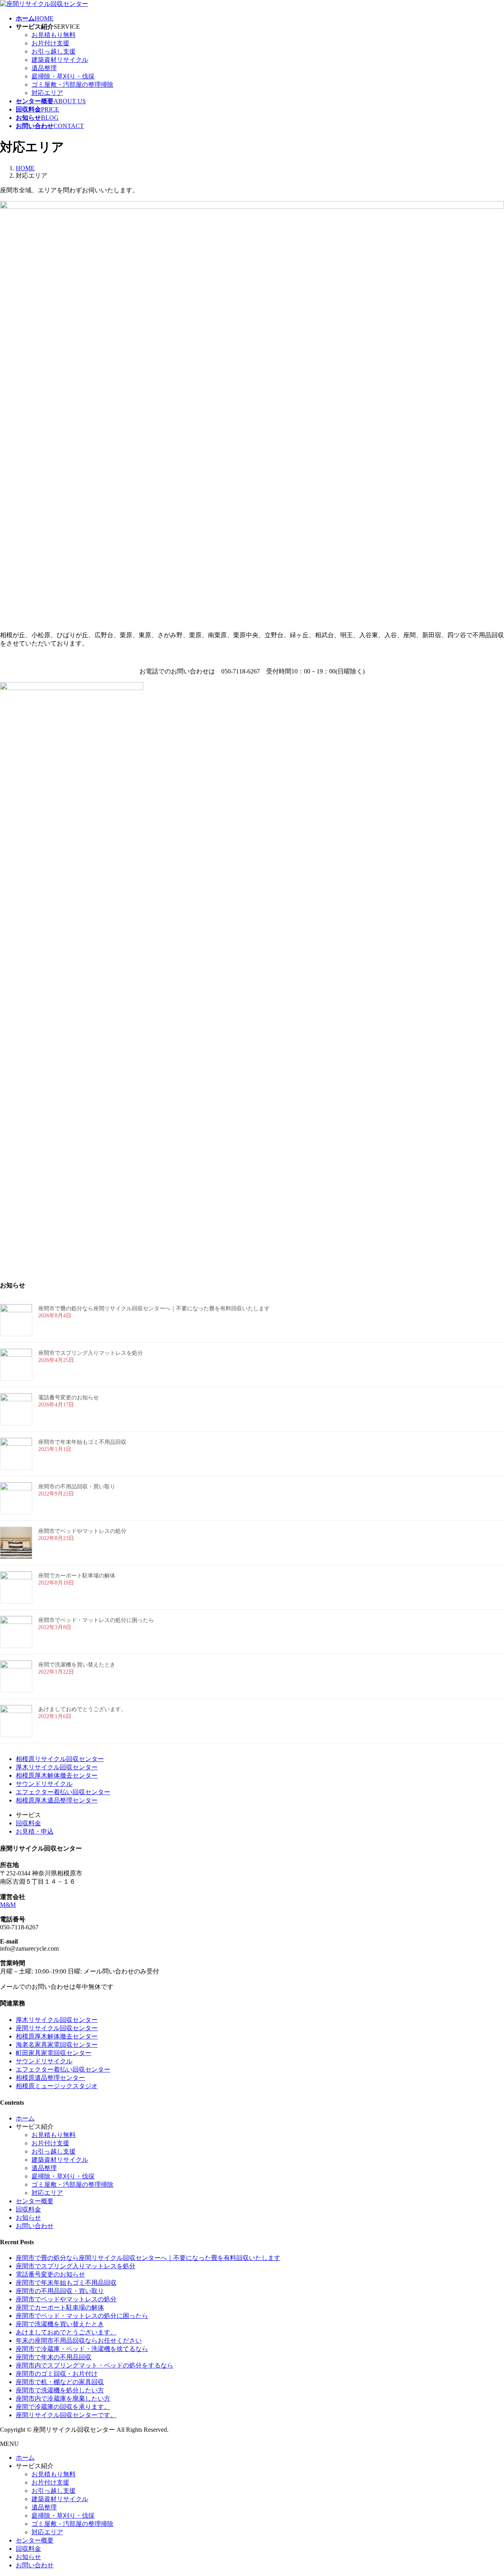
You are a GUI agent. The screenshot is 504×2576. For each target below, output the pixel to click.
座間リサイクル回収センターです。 (66, 2415)
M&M (8, 1905)
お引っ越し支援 (54, 51)
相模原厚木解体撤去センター (57, 1775)
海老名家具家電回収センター (57, 2045)
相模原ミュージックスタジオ (57, 2086)
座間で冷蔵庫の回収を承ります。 (63, 2407)
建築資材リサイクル (60, 60)
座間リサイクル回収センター (57, 2028)
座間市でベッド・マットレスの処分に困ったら (96, 1620)
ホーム (25, 2118)
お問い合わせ (35, 2226)
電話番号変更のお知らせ (69, 1398)
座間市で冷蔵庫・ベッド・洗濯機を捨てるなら (82, 2349)
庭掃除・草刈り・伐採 (63, 76)
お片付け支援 (50, 43)
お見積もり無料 (54, 35)
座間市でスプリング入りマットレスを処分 (91, 1353)
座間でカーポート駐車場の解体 (77, 1576)
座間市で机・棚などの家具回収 (60, 2382)
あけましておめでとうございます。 (82, 1709)
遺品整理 (44, 68)
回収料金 (28, 1823)
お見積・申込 (35, 1831)
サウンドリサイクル (44, 1784)
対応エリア (47, 93)
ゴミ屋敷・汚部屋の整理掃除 (72, 85)
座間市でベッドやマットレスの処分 (82, 1531)
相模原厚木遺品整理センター (57, 1800)
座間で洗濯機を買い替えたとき (77, 1665)
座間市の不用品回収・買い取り (77, 1487)
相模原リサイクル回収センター (60, 1759)
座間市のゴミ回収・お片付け (57, 2374)
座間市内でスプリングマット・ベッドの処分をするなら (94, 2365)
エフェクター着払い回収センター (63, 1792)
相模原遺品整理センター (50, 2078)
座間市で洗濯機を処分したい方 (60, 2390)
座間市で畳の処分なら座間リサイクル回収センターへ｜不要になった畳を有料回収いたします (154, 1308)
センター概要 (35, 2201)
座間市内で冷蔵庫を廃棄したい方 (63, 2398)
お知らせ (28, 2218)
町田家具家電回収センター (54, 2053)
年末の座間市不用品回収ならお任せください (79, 2341)
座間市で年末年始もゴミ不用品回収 (82, 1442)
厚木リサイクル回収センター (57, 1767)
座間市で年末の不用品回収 (54, 2357)
